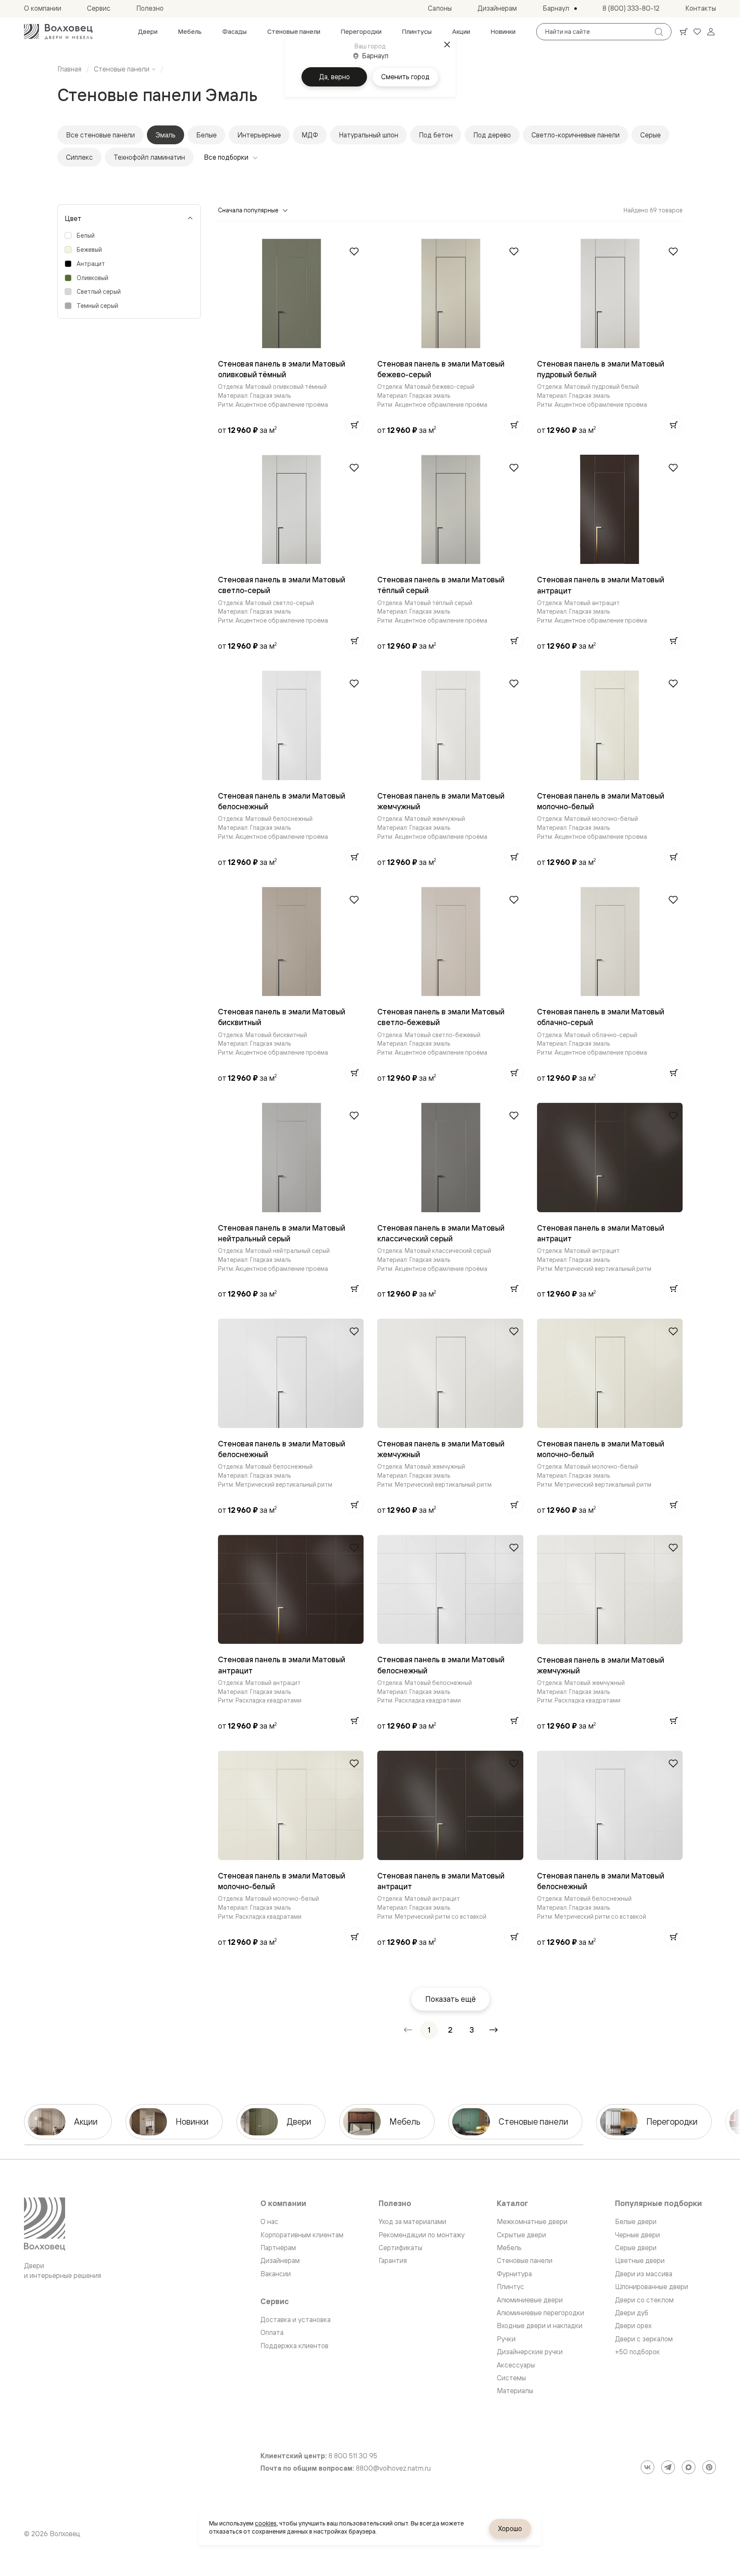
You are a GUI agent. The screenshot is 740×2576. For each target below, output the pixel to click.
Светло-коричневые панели (576, 135)
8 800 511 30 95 (353, 2456)
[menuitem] (148, 32)
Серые (650, 135)
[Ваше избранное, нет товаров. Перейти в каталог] (697, 32)
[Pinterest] (709, 2467)
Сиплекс (79, 157)
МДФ (310, 135)
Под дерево (492, 135)
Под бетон (436, 135)
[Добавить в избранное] (354, 251)
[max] (689, 2467)
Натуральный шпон (369, 135)
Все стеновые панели (100, 135)
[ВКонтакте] (647, 2467)
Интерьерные (259, 135)
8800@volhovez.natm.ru (393, 2468)
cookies (266, 2523)
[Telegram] (668, 2467)
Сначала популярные (248, 210)
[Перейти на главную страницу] (58, 32)
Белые (206, 135)
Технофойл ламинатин (149, 157)
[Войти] (711, 32)
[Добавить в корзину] (354, 425)
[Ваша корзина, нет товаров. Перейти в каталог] (683, 32)
